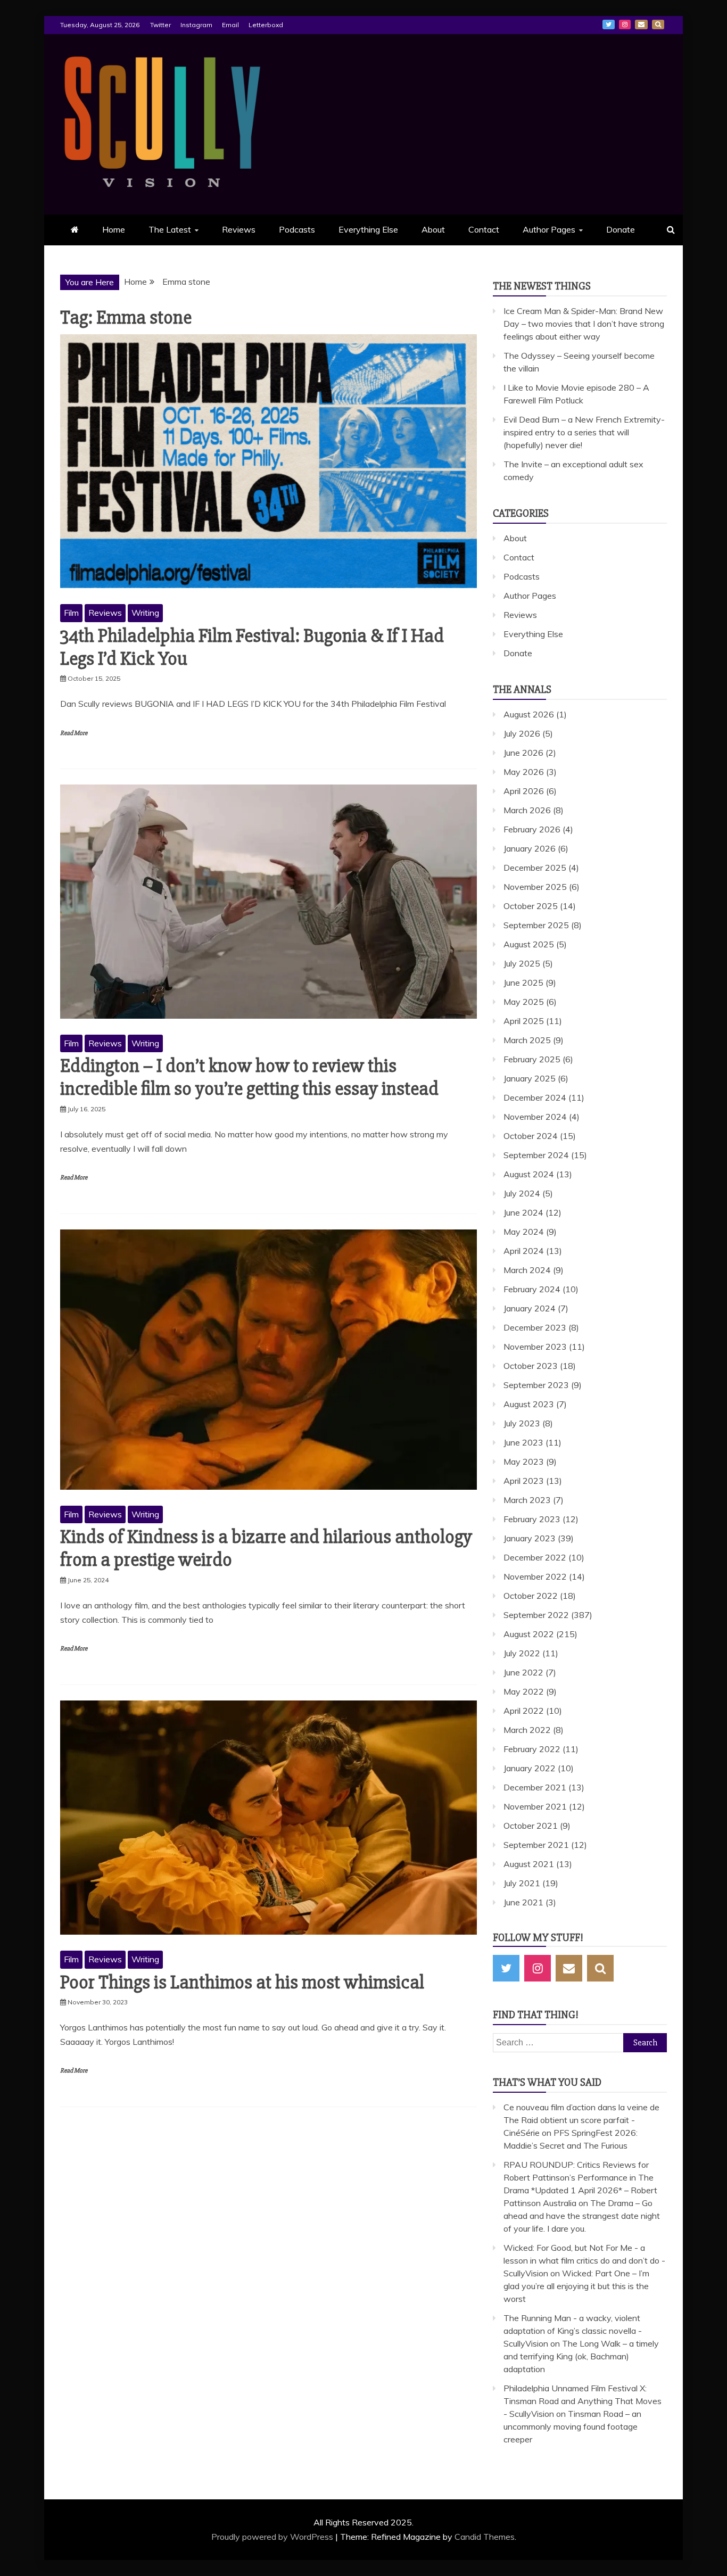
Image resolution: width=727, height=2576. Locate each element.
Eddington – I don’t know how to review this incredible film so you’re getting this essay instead (249, 1078)
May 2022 (524, 1691)
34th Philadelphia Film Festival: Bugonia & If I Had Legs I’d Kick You (252, 647)
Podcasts (297, 229)
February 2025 (532, 1059)
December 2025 (535, 868)
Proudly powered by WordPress (273, 2537)
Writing (145, 613)
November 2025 (535, 887)
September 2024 (536, 1155)
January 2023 (530, 1538)
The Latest (170, 229)
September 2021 (536, 1845)
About (433, 229)
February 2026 (532, 829)
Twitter (160, 25)
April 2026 (524, 791)
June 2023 (523, 1442)
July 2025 (522, 963)
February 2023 (532, 1519)
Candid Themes (485, 2537)
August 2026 (529, 714)
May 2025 (524, 1002)
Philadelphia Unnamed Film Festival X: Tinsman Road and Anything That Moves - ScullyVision (583, 2401)
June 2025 (523, 982)
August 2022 (529, 1634)
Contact (484, 229)
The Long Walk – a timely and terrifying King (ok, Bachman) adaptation (581, 2356)
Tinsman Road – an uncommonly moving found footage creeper (572, 2426)
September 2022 (536, 1615)
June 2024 (523, 1212)
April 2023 (524, 1481)
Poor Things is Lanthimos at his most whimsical (242, 1983)
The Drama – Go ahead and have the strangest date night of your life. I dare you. (582, 2216)
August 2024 (529, 1174)
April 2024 (524, 1251)
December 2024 (535, 1097)
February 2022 (532, 1749)
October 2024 (531, 1136)
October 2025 (531, 906)
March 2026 (527, 810)
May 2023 (524, 1462)
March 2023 (527, 1500)
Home (114, 229)
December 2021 (535, 1787)
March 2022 (527, 1730)
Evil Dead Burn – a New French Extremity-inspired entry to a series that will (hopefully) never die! (584, 432)
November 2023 (535, 1347)
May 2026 (524, 772)
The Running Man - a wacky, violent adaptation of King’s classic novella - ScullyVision (573, 2331)
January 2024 (530, 1308)
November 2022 (535, 1576)
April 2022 (524, 1711)
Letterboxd (266, 25)
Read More (74, 733)
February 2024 (532, 1289)
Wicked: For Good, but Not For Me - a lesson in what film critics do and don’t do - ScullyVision (584, 2260)
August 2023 (529, 1404)
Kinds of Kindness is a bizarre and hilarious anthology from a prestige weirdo (266, 1549)
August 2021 (529, 1864)
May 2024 (524, 1232)
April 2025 (524, 1021)
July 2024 (522, 1193)
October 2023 (531, 1366)
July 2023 (522, 1423)
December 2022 (535, 1557)
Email (230, 25)
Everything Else (368, 229)
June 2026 (523, 753)
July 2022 (522, 1653)
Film (71, 613)
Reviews (239, 229)
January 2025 (530, 1078)
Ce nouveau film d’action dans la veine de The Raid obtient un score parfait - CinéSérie (581, 2120)
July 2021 (522, 1883)
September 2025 (536, 925)
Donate (621, 229)
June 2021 (523, 1902)
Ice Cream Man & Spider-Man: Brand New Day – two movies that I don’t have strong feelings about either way (584, 324)
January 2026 (530, 848)
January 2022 (530, 1768)
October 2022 (531, 1596)
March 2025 (527, 1040)
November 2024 (535, 1117)
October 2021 (531, 1826)
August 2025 (529, 944)
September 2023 (536, 1385)
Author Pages (549, 229)
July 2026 (522, 733)
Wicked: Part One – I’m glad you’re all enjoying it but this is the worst (576, 2286)
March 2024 (527, 1270)
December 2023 (535, 1327)
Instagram (196, 25)
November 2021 (535, 1806)
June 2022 (523, 1672)
